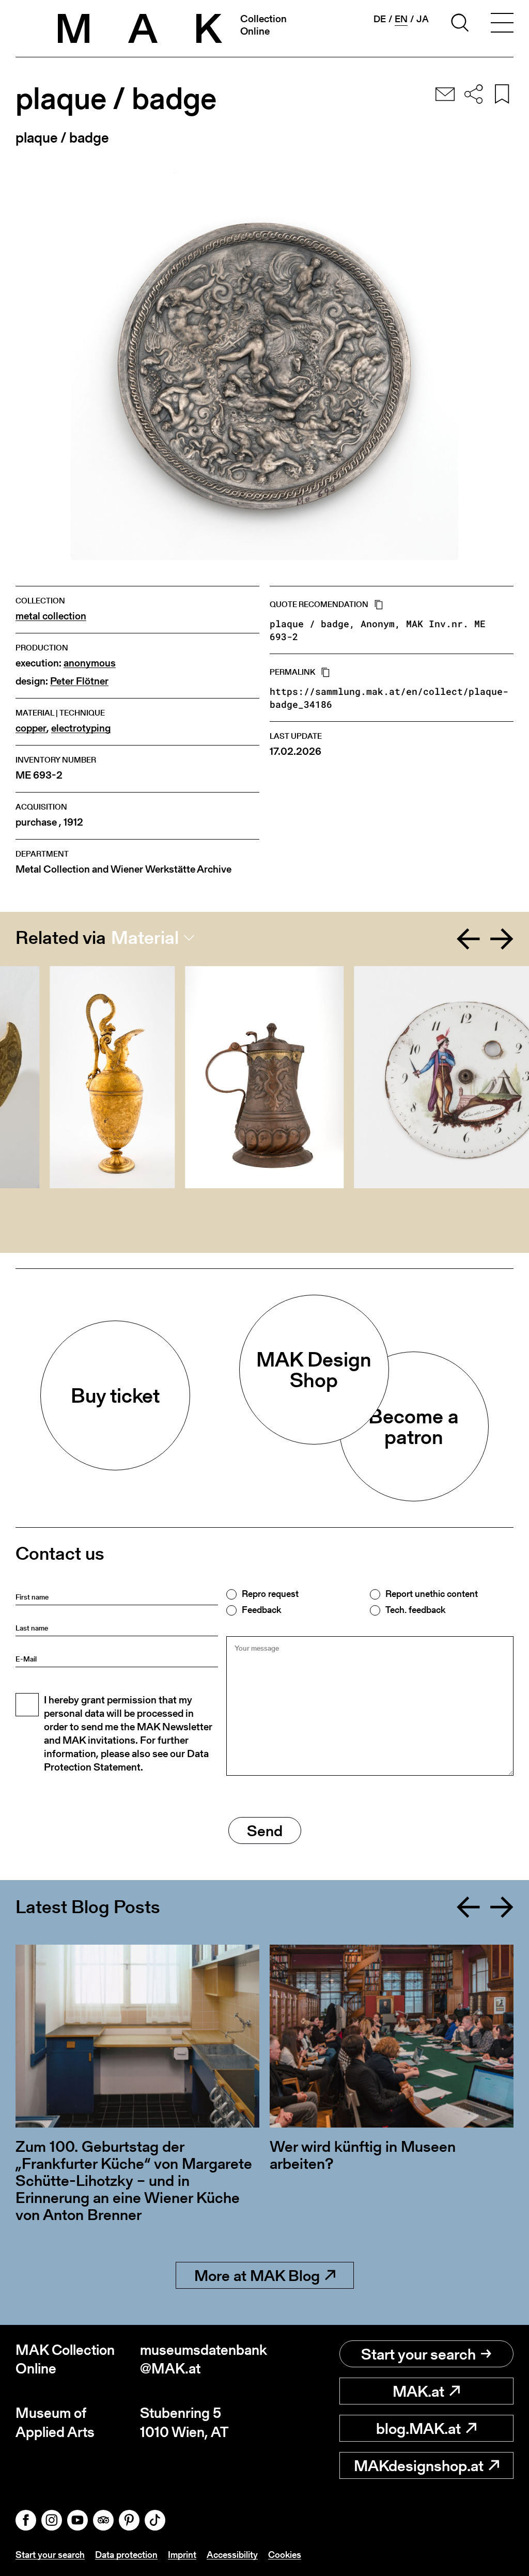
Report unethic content (432, 1594)
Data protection (126, 2555)
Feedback (261, 1610)
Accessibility (232, 2555)
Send (265, 1830)
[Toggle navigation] (502, 24)
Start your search (418, 2354)
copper (31, 728)
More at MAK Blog (257, 2275)
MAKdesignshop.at (419, 2465)
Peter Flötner (79, 681)
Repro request (270, 1594)
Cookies (285, 2555)
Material (145, 938)
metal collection (51, 616)
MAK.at (418, 2391)
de (380, 19)
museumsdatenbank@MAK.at (202, 2359)
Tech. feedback (415, 1610)
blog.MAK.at (418, 2428)
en (401, 19)
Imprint (182, 2555)
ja (423, 19)
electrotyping (81, 728)
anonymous (90, 663)
